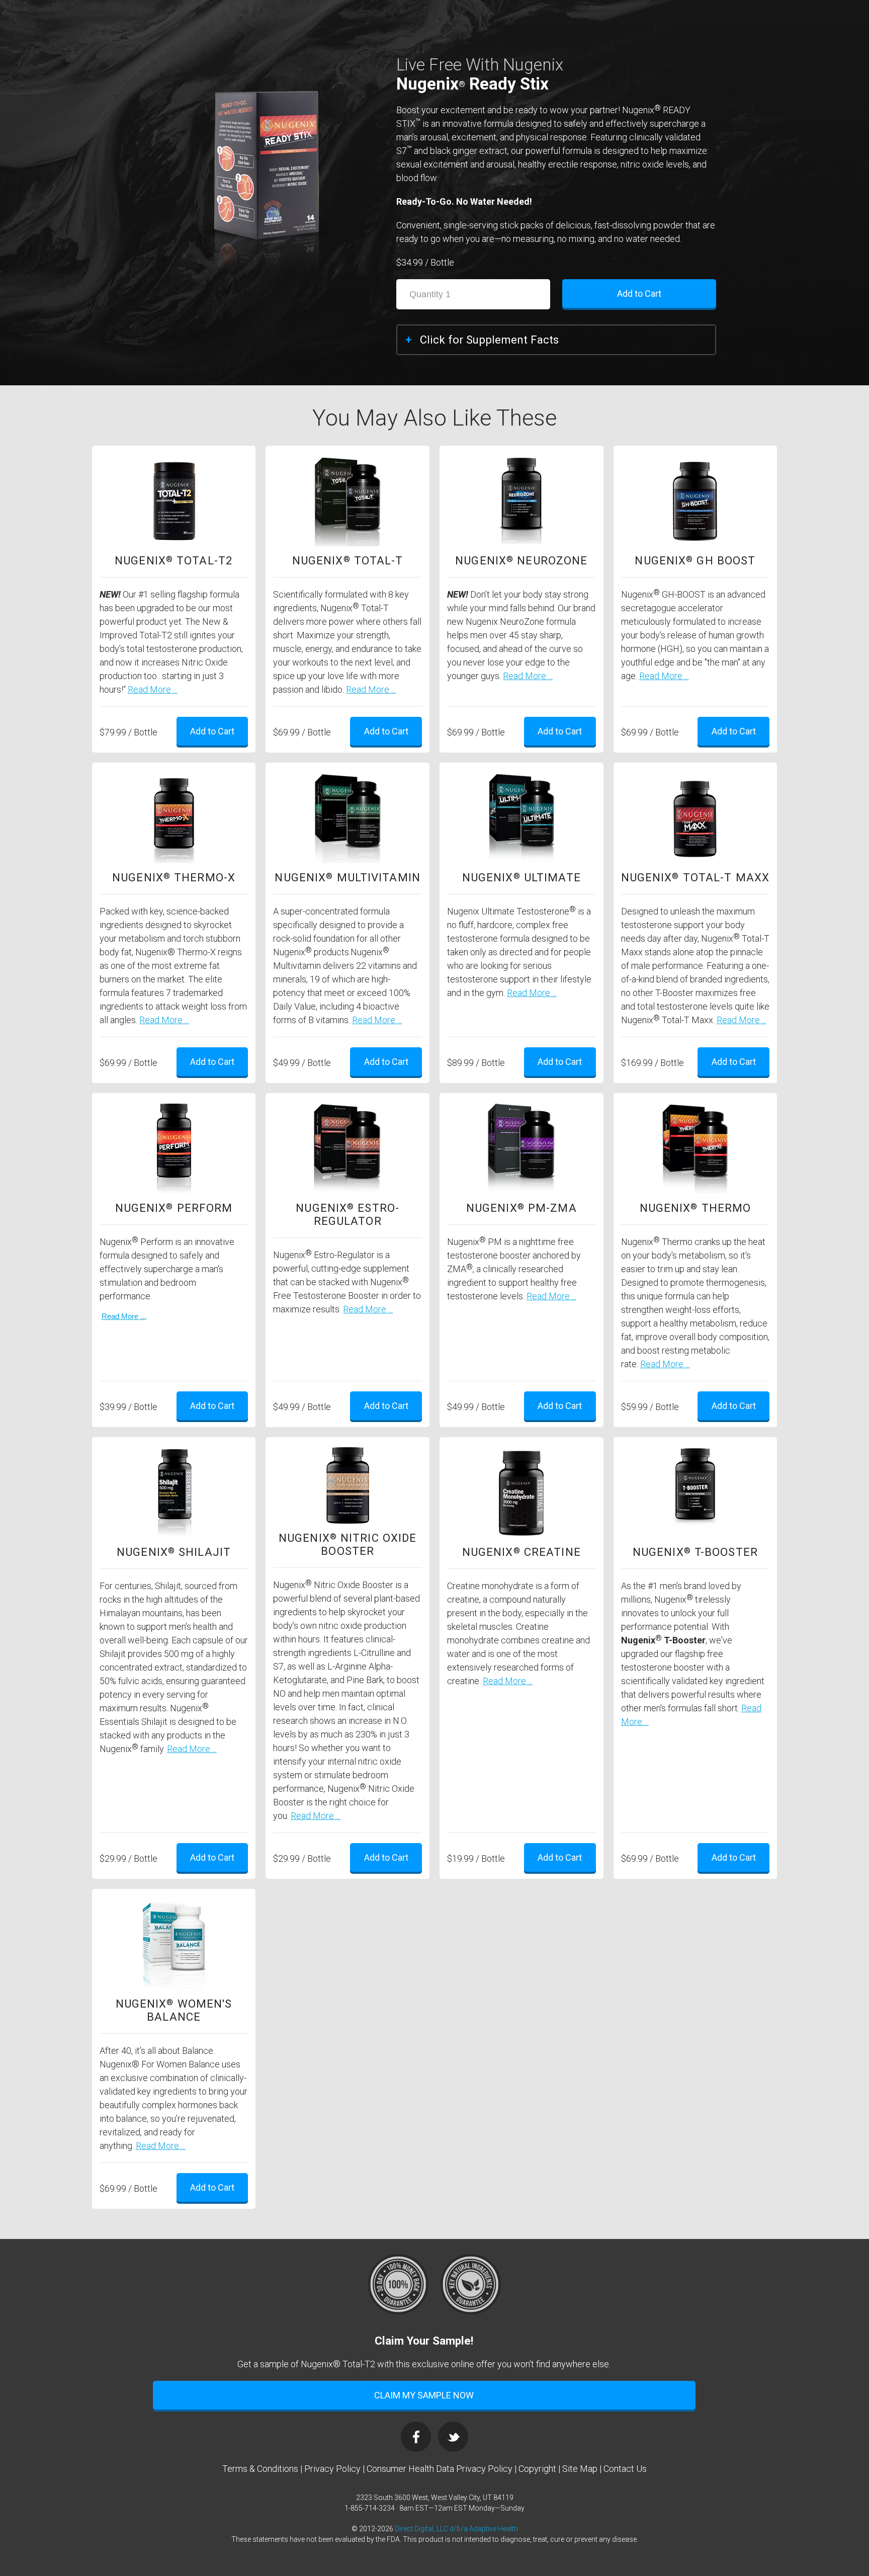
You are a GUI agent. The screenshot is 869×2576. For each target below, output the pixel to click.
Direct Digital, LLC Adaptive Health (456, 2529)
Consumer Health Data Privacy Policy (440, 2469)
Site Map (580, 2469)
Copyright (537, 2469)
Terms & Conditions (260, 2469)
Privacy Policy (332, 2469)
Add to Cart (645, 297)
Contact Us (625, 2469)
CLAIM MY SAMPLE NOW (424, 2395)
